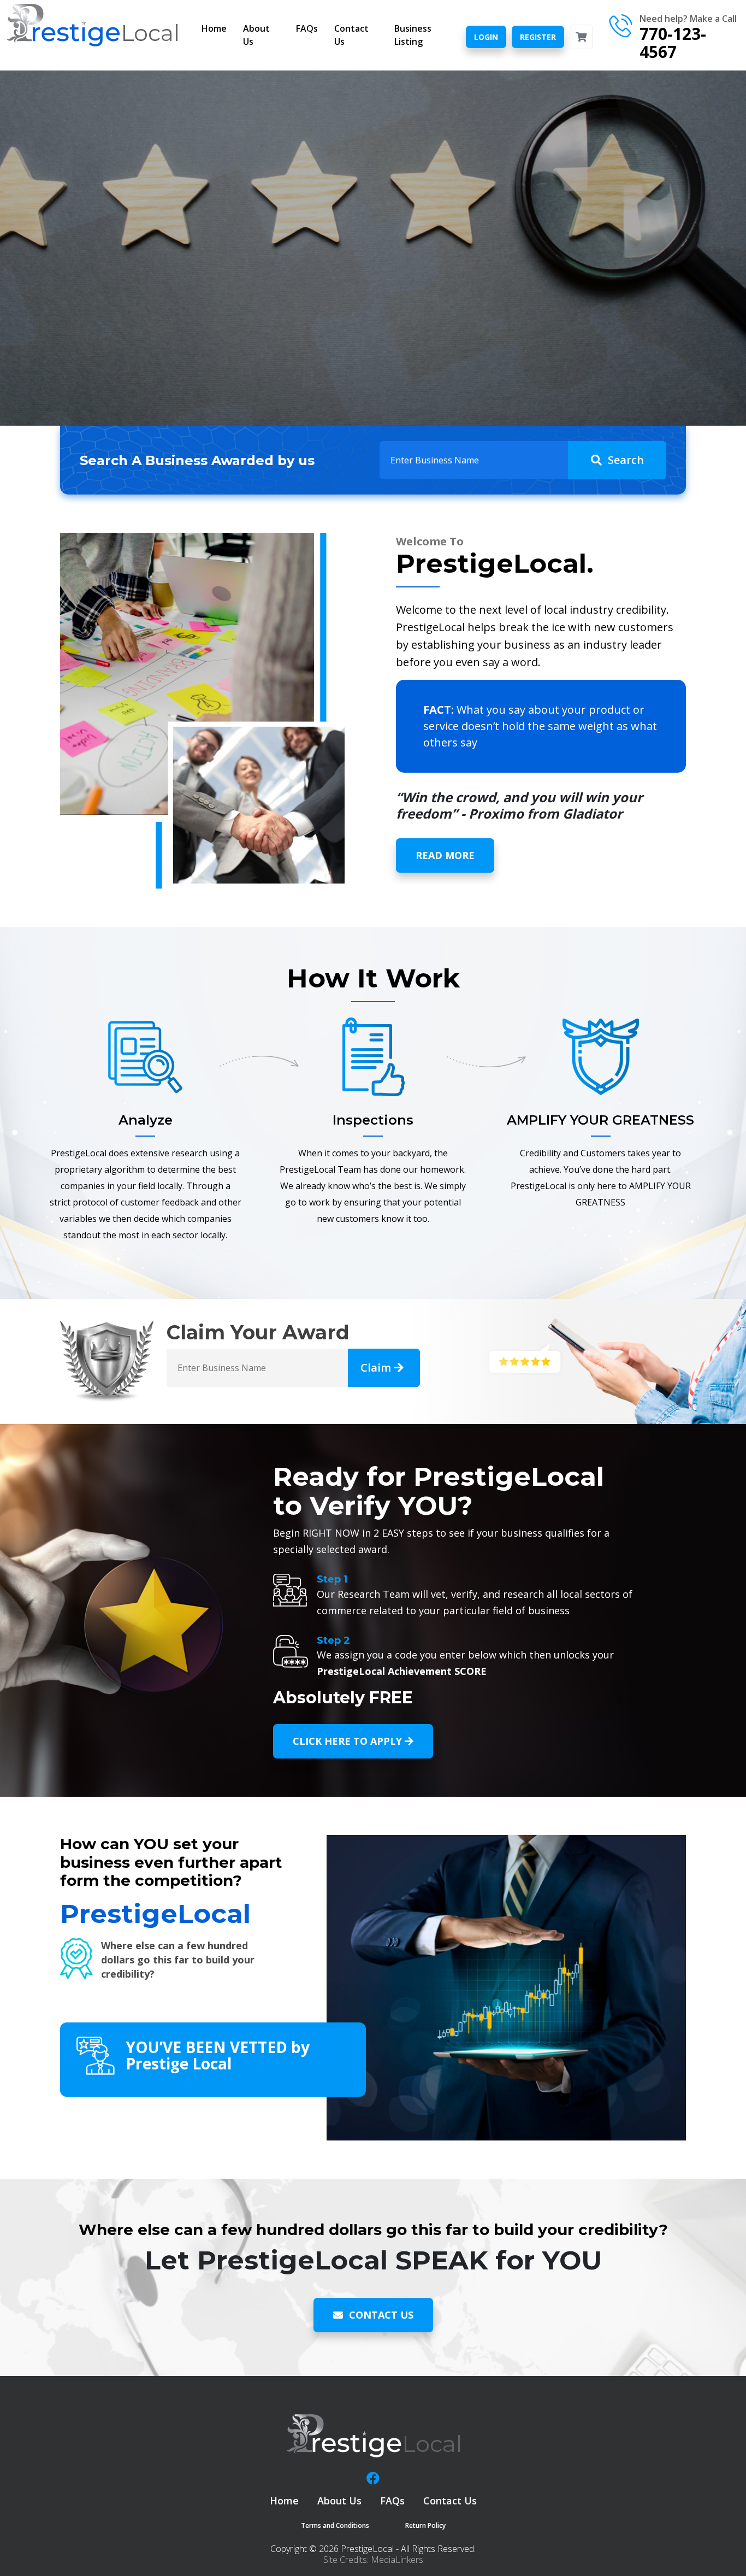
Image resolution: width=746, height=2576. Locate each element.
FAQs (307, 28)
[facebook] (373, 2478)
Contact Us (351, 35)
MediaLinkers (397, 2560)
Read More (445, 855)
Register (538, 37)
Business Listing (413, 35)
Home (214, 28)
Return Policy (425, 2525)
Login (486, 37)
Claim (377, 1368)
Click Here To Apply (349, 1741)
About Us (256, 35)
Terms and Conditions (335, 2525)
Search (626, 460)
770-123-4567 (673, 43)
